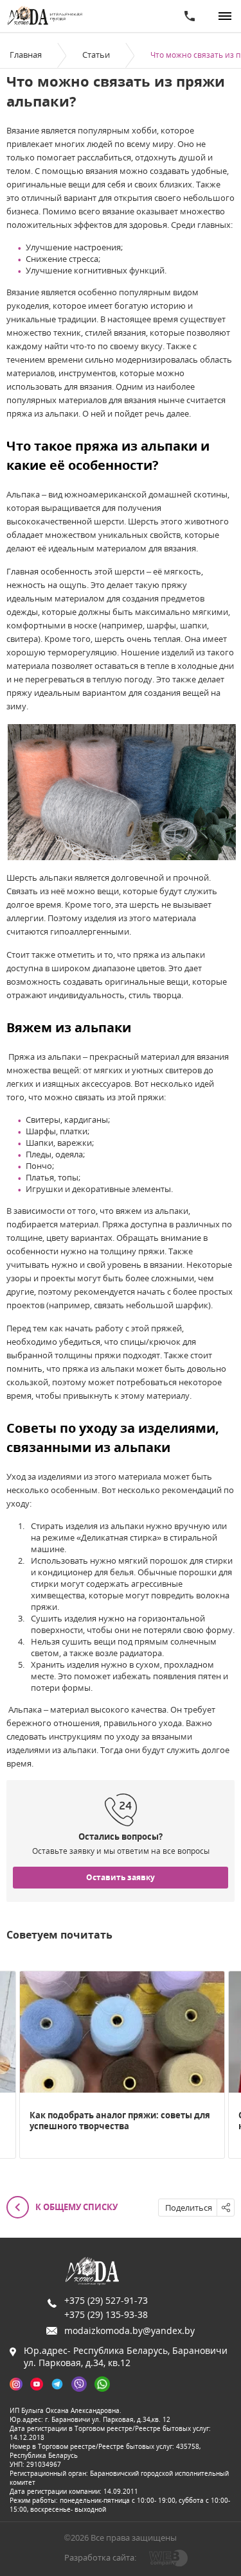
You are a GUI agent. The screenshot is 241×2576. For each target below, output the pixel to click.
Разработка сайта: (100, 2557)
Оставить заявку (121, 1877)
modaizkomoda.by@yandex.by (129, 2330)
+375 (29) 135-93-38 (106, 2314)
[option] (122, 2065)
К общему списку (76, 2207)
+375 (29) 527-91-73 (106, 2300)
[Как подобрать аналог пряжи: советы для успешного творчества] (122, 2032)
